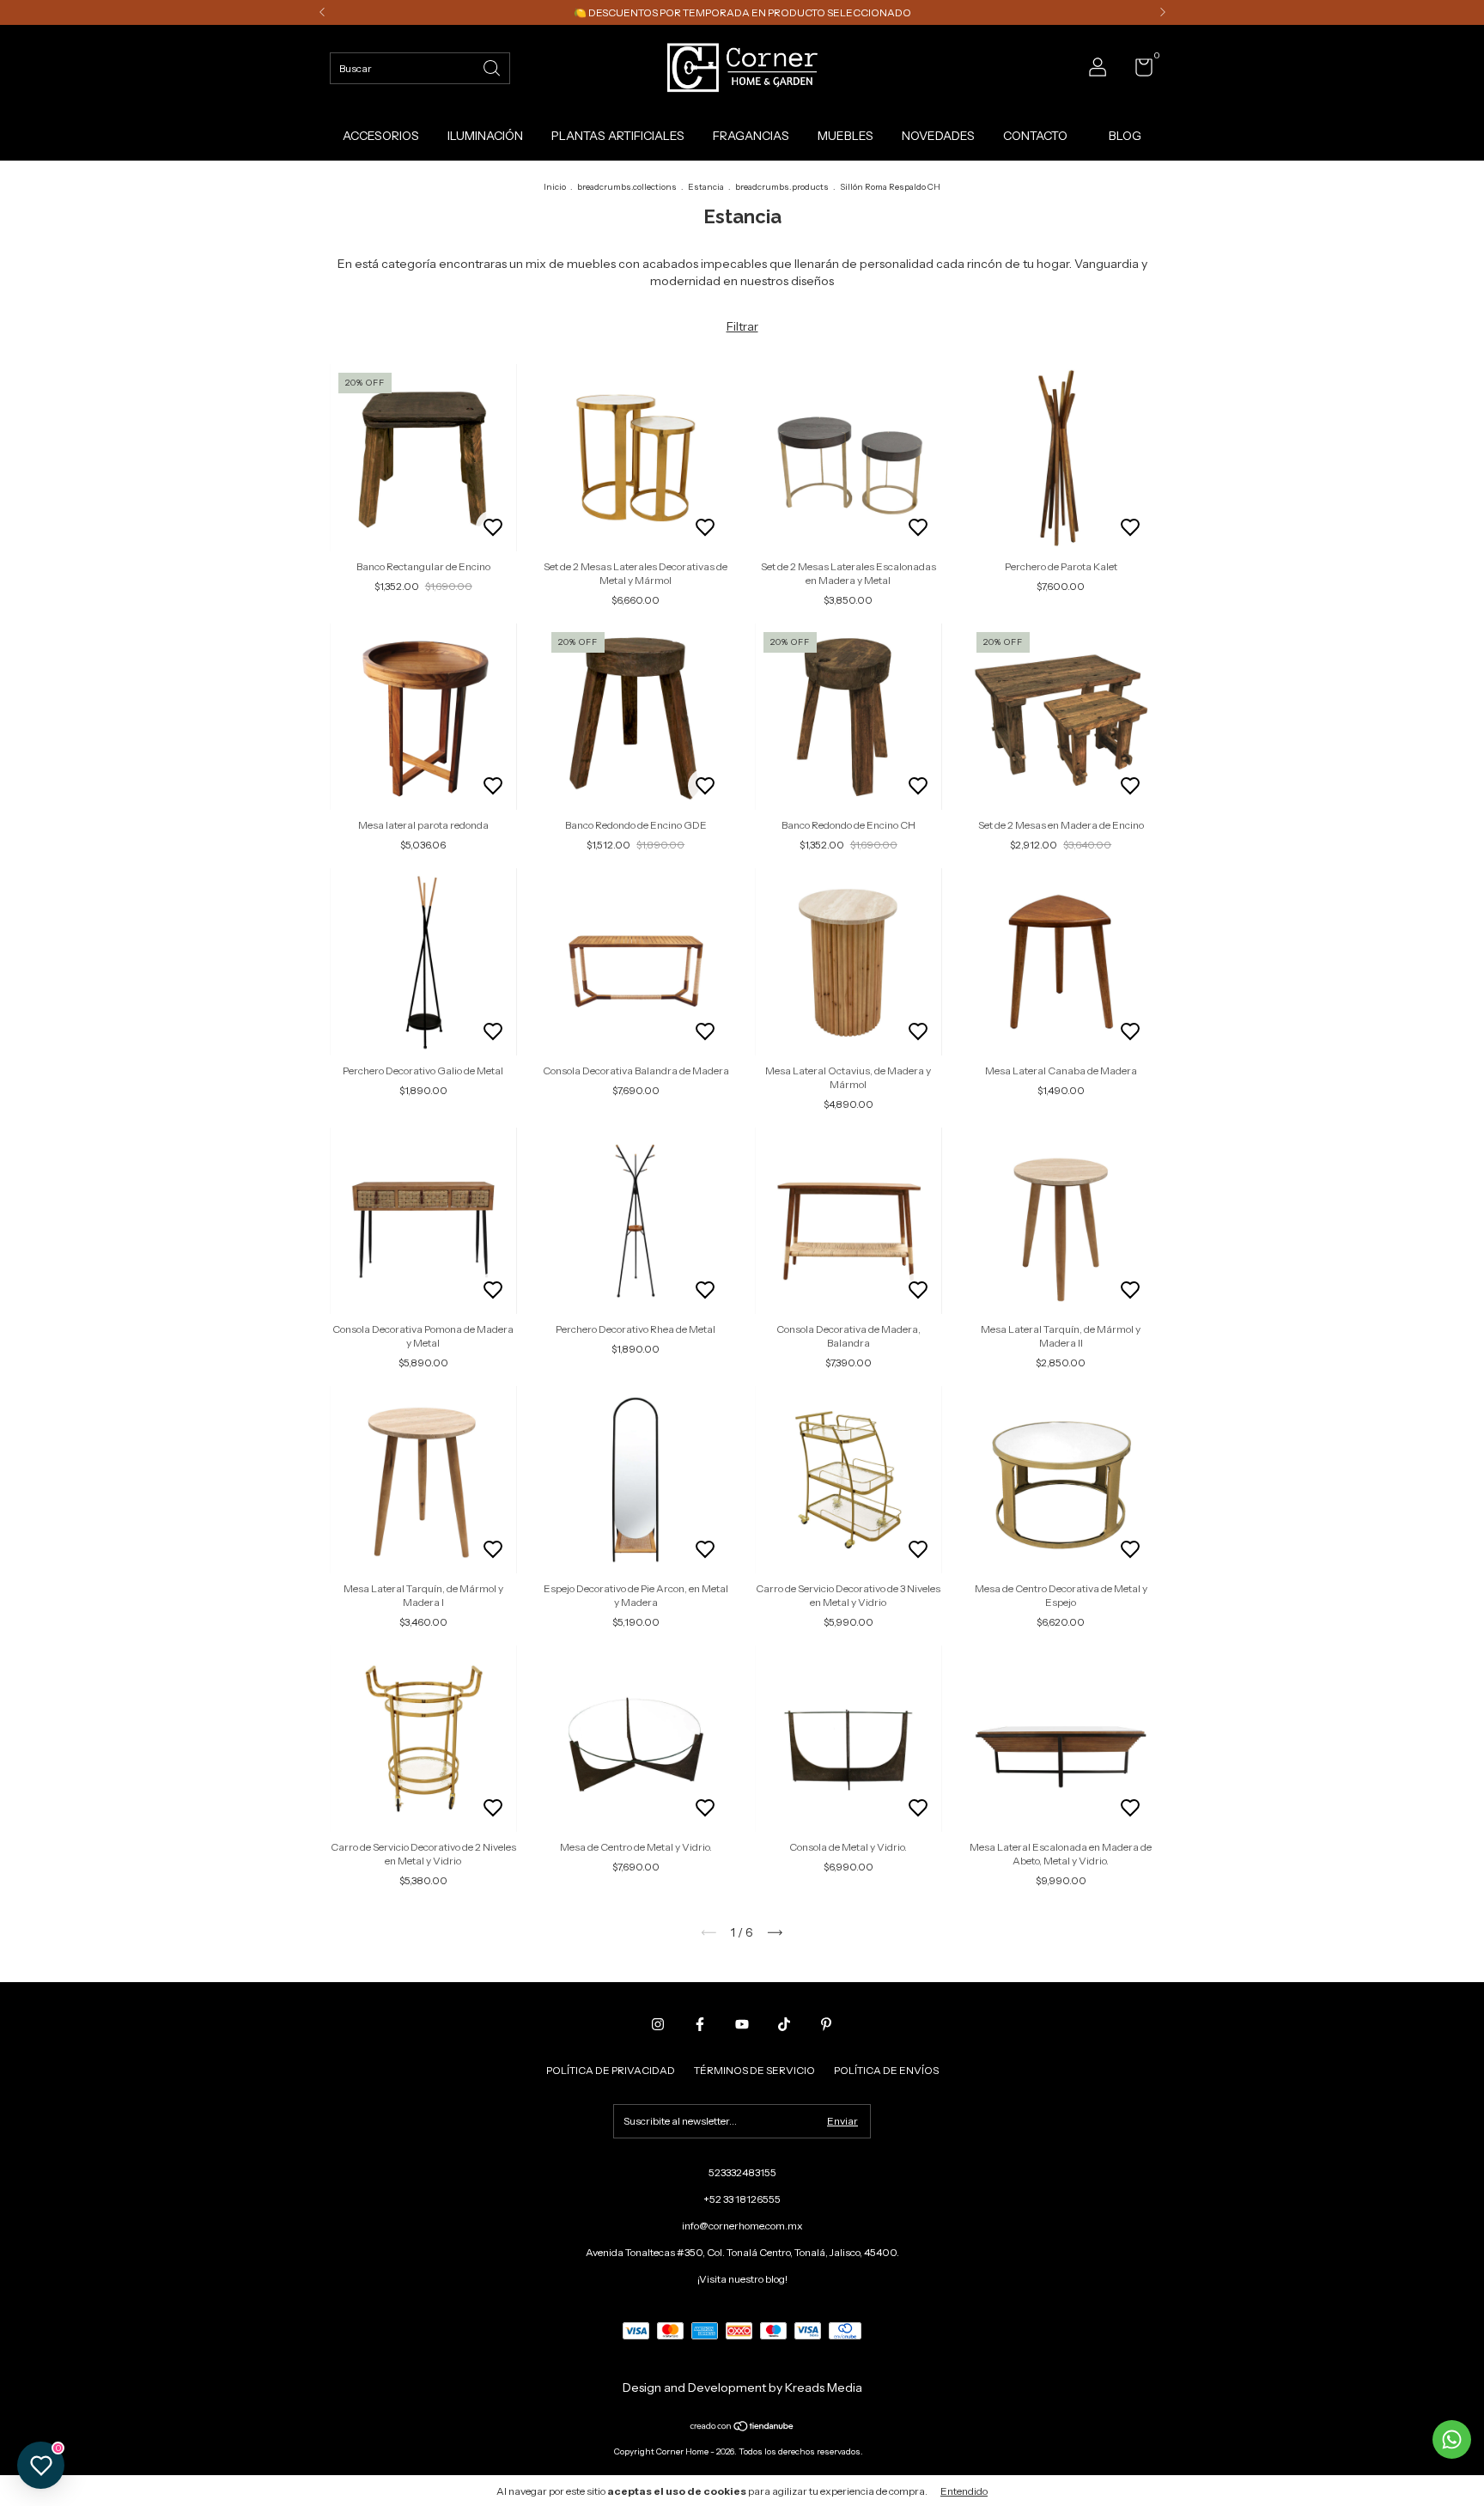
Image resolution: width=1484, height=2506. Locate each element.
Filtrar (742, 326)
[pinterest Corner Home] (826, 2024)
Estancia (706, 187)
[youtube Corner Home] (742, 2024)
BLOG (1125, 136)
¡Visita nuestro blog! (742, 2279)
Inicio (555, 187)
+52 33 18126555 (742, 2199)
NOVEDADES (938, 136)
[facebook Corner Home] (700, 2024)
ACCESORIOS (381, 136)
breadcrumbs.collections (627, 187)
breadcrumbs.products (782, 187)
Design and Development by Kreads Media (742, 2387)
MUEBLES (845, 136)
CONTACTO (1035, 136)
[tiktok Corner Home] (784, 2024)
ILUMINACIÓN (485, 136)
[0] (1137, 71)
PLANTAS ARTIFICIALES (618, 136)
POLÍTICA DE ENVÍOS (886, 2070)
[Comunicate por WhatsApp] (1452, 2439)
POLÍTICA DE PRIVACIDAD (611, 2070)
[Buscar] (493, 67)
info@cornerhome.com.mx (742, 2226)
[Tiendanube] (742, 2428)
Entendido (964, 2491)
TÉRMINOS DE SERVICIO (754, 2070)
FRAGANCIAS (751, 136)
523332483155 (742, 2172)
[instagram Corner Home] (658, 2024)
